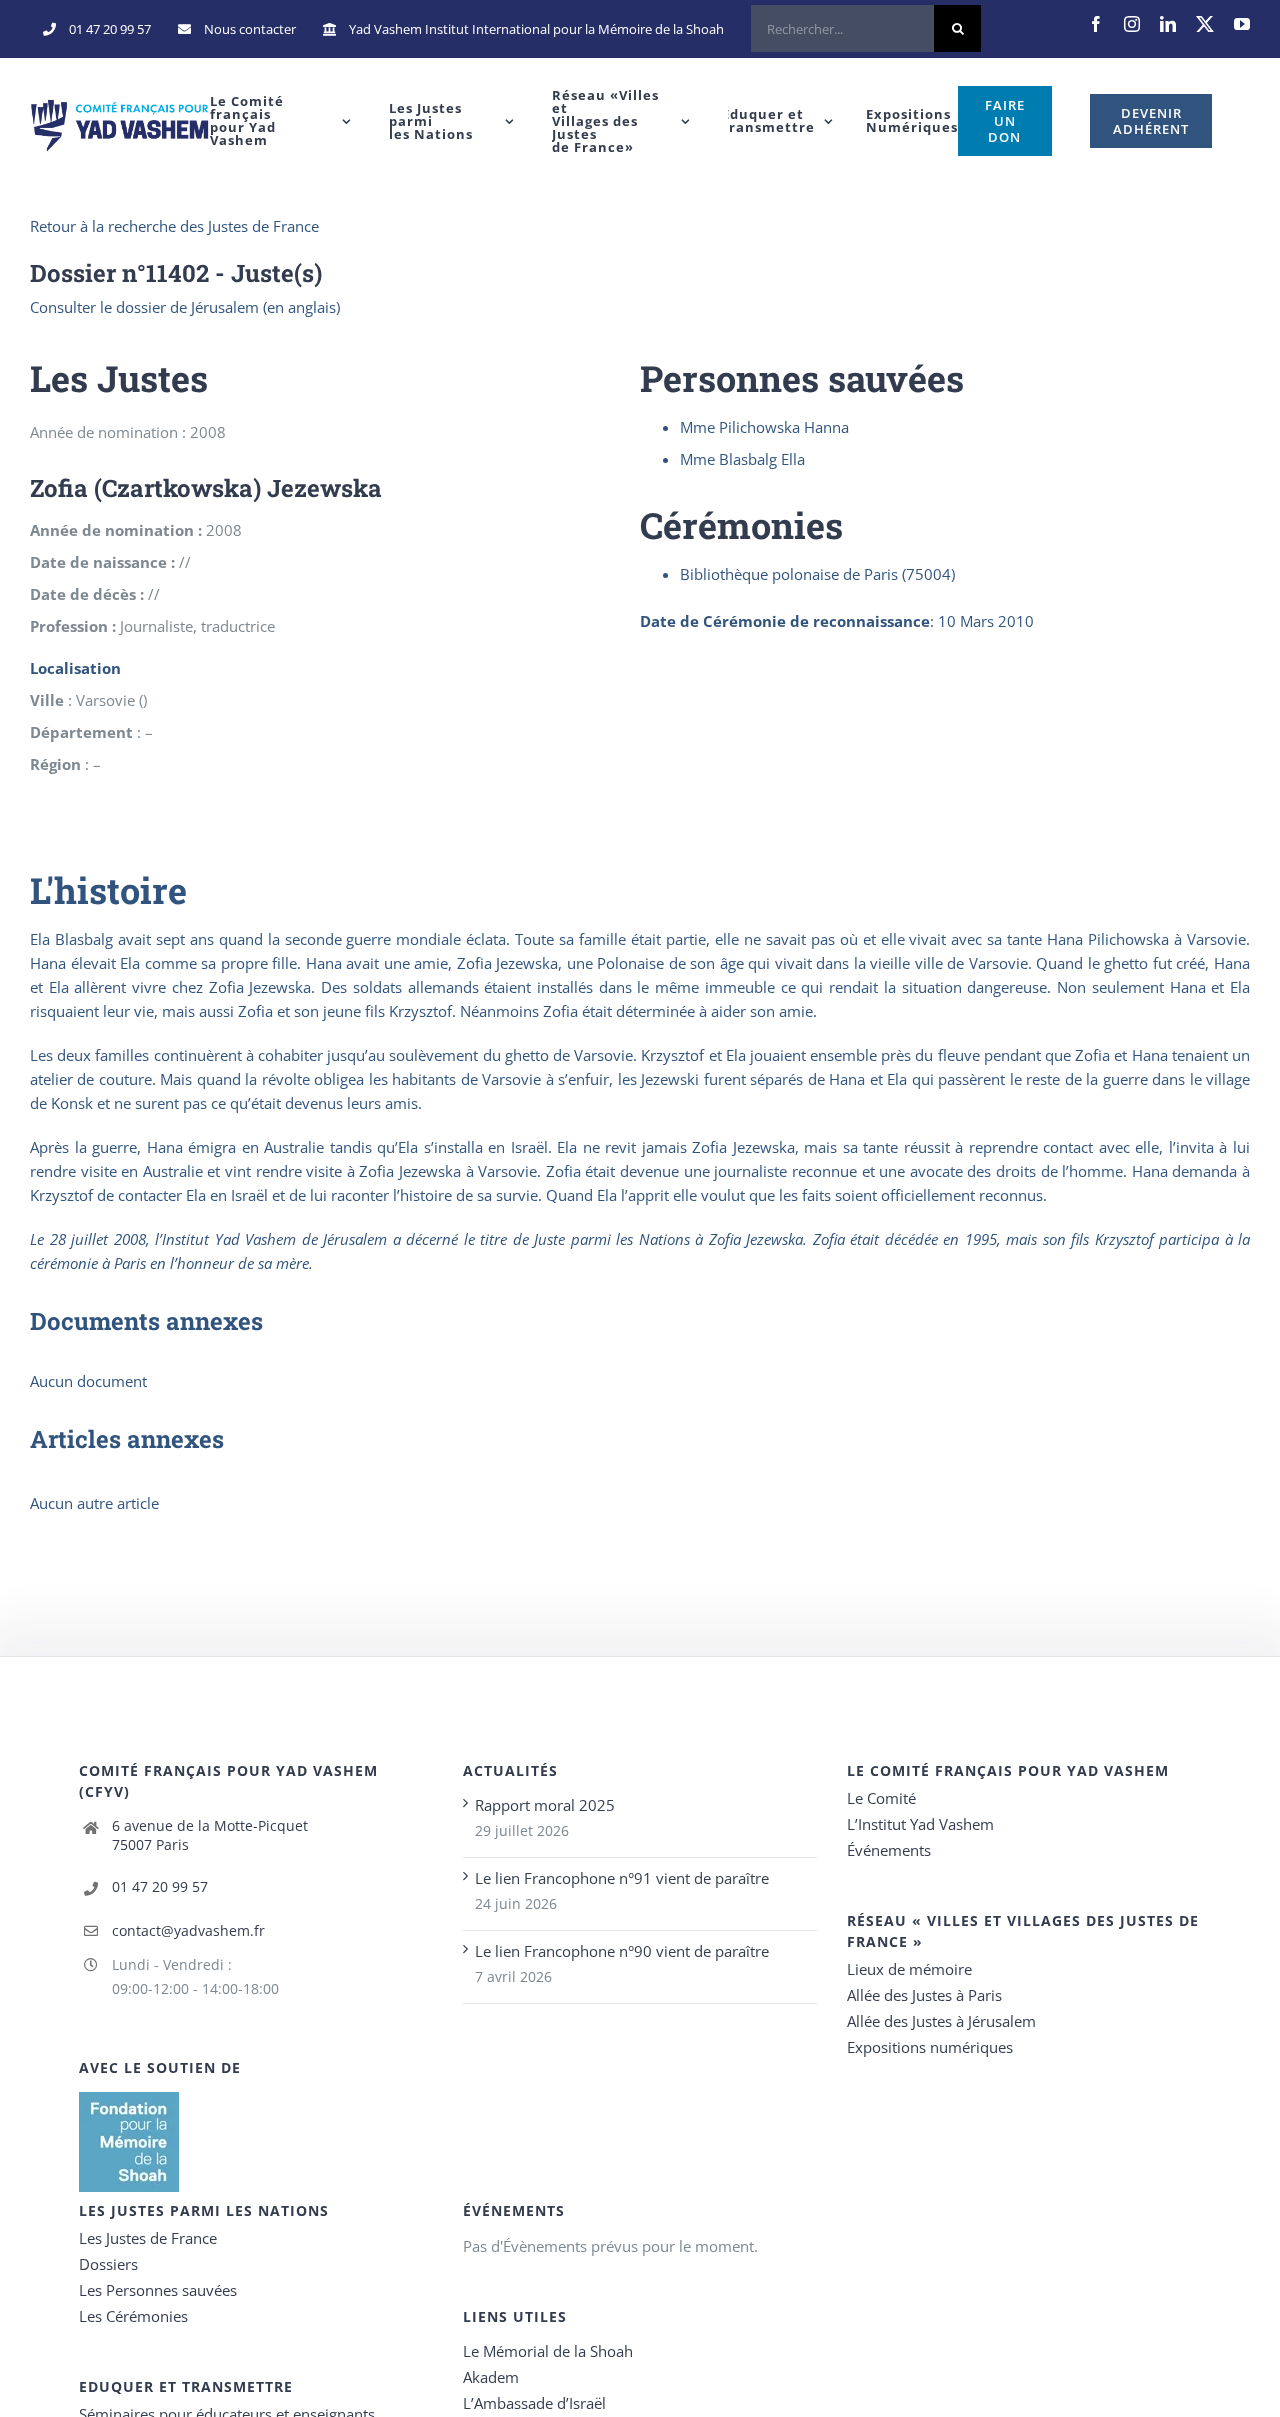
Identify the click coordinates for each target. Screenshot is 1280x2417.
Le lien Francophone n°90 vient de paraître (622, 1951)
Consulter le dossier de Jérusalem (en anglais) (185, 307)
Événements (889, 1850)
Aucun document (88, 1381)
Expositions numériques (930, 2047)
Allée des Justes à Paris (924, 1995)
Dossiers (108, 2264)
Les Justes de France (148, 2238)
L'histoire (108, 890)
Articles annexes (127, 1439)
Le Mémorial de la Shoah (548, 2351)
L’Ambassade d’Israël (534, 2403)
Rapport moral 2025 (545, 1805)
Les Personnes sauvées (158, 2290)
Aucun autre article (94, 1503)
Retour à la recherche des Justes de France (174, 226)
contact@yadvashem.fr (188, 1930)
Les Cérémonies (133, 2316)
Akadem (491, 2377)
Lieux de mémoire (909, 1969)
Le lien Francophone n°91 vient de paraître (622, 1878)
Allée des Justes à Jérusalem (941, 2021)
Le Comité (881, 1798)
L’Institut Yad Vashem (920, 1824)
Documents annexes (146, 1321)
